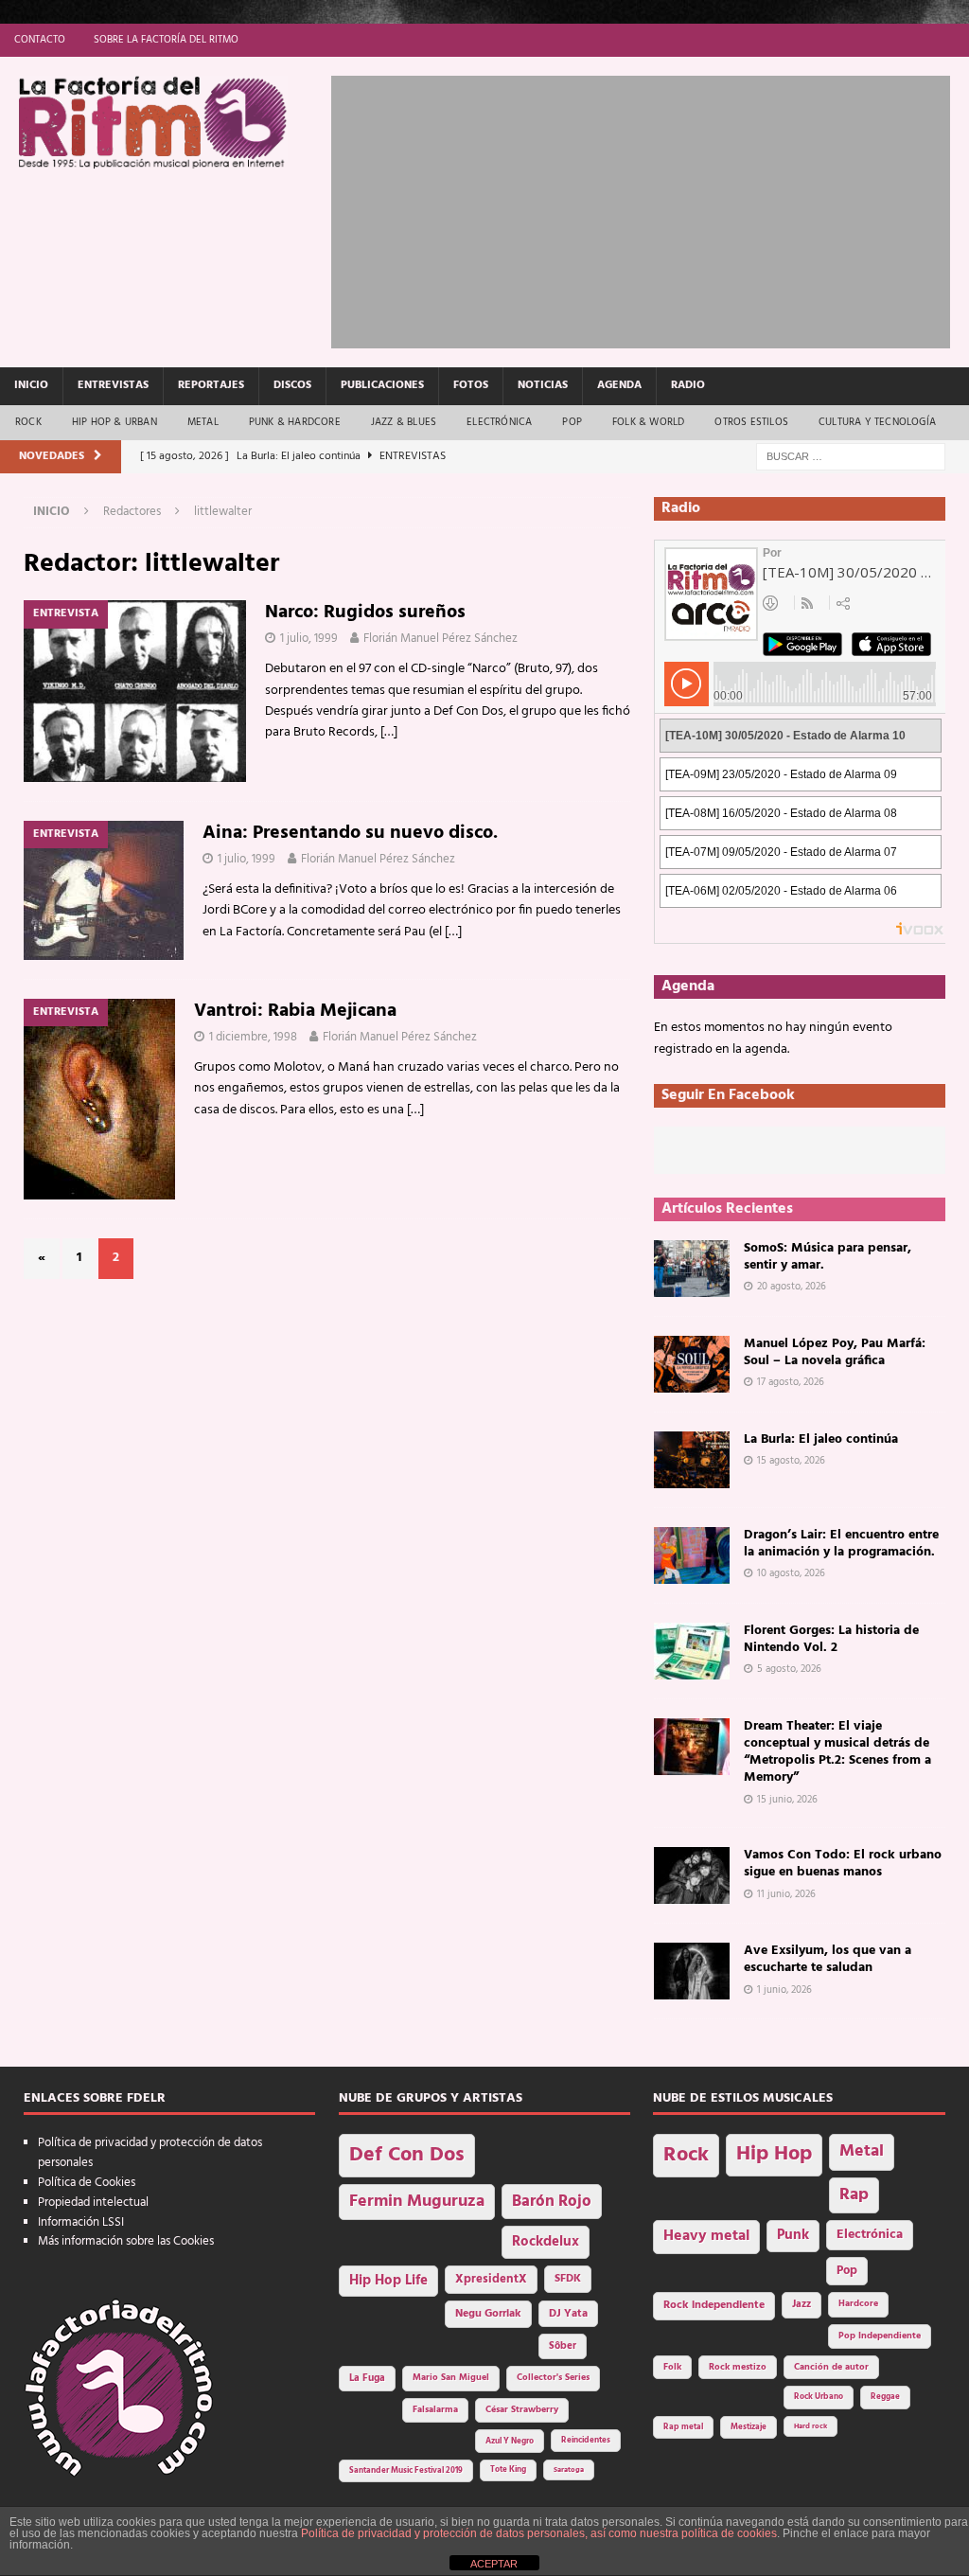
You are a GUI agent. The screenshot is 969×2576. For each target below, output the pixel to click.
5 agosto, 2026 (789, 1669)
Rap (854, 2195)
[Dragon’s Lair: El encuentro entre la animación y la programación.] (692, 1555)
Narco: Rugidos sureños (365, 613)
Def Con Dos (407, 2155)
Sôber (563, 2346)
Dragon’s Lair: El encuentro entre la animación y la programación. (841, 1544)
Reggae (885, 2397)
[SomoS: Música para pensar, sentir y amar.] (692, 1269)
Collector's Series (553, 2378)
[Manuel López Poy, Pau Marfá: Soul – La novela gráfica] (692, 1364)
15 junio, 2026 (787, 1800)
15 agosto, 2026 (791, 1461)
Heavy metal (706, 2236)
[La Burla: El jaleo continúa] (692, 1460)
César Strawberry (522, 2410)
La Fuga (367, 2379)
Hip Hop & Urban (115, 422)
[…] (389, 732)
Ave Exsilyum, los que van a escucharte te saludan (828, 1959)
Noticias (543, 385)
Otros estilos (751, 422)
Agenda (619, 385)
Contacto (40, 40)
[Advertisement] (650, 208)
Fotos (471, 385)
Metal (203, 422)
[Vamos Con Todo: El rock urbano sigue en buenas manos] (692, 1875)
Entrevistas (113, 385)
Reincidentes (586, 2441)
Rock (28, 422)
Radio (688, 385)
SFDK (568, 2279)
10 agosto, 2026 (791, 1573)
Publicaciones (382, 385)
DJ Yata (568, 2314)
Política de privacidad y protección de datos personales (150, 2153)
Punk (793, 2235)
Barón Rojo (552, 2202)
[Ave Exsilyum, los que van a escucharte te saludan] (692, 1971)
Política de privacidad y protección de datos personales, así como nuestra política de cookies (539, 2533)
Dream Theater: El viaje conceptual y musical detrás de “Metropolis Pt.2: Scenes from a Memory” (837, 1752)
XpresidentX (491, 2280)
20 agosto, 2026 (792, 1287)
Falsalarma (435, 2410)
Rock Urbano (819, 2397)
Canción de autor (831, 2367)
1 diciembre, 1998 (253, 1037)
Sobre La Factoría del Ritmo (166, 40)
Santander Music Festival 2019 (406, 2471)
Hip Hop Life (388, 2281)
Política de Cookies (87, 2183)
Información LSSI (81, 2222)
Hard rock (810, 2426)
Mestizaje (749, 2427)
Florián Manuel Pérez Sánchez (440, 639)
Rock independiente (714, 2305)
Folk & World (648, 422)
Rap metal (683, 2427)
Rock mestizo (738, 2367)
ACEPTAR (494, 2564)
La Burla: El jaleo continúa (821, 1439)
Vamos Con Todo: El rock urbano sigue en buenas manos (843, 1864)
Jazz (802, 2304)
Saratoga (569, 2470)
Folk (672, 2367)
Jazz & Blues (404, 422)
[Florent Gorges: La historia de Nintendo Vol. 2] (692, 1651)
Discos (292, 385)
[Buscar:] (851, 457)
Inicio (31, 385)
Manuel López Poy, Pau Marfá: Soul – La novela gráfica (835, 1352)
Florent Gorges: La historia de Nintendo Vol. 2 (831, 1639)
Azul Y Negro (510, 2441)
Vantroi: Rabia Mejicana (295, 1011)
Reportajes (211, 385)
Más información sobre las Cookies (126, 2241)
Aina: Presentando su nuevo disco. (350, 833)
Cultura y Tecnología (877, 422)
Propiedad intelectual (93, 2203)
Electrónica (499, 422)
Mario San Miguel (451, 2378)
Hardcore (858, 2304)
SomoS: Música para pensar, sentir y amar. (828, 1257)
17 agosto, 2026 (791, 1382)
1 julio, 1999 (309, 639)
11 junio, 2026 (786, 1894)
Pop (572, 422)
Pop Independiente (880, 2336)
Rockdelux (546, 2242)
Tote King (508, 2470)
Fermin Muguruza (417, 2202)
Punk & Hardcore (295, 422)
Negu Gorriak (488, 2314)
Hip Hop (774, 2154)
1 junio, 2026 (784, 1990)
